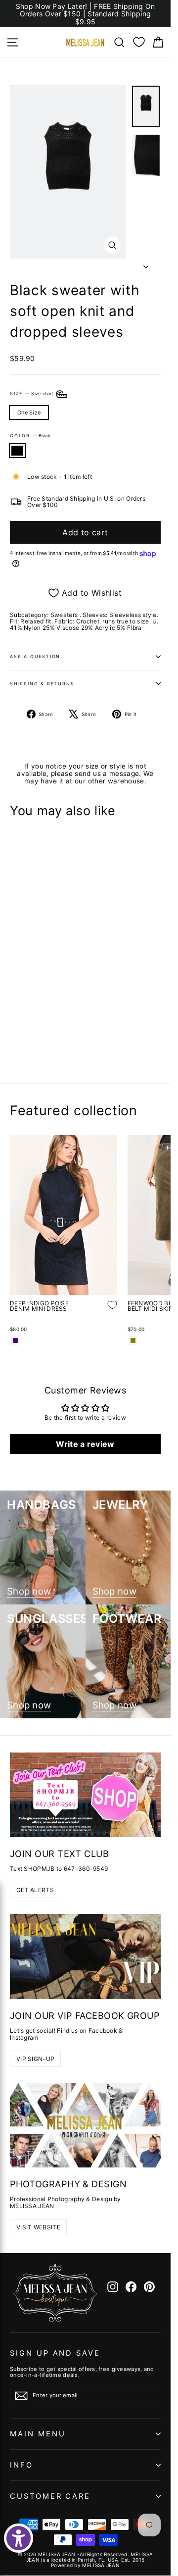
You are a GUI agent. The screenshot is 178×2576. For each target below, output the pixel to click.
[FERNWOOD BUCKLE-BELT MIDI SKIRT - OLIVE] (133, 1340)
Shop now (29, 1592)
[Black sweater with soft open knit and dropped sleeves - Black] (15, 1041)
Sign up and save (55, 2353)
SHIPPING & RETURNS (42, 684)
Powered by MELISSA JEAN (85, 2565)
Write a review (85, 1444)
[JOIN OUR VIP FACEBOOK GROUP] (85, 1957)
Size (32, 394)
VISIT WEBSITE (38, 2227)
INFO (22, 2465)
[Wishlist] (139, 42)
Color (30, 436)
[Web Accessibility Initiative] (19, 2538)
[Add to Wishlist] (105, 1012)
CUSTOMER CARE (50, 2496)
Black (17, 451)
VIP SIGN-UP (35, 2059)
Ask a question (35, 656)
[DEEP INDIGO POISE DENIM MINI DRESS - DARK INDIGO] (15, 1340)
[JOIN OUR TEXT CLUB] (85, 1795)
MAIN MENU (38, 2434)
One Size (29, 412)
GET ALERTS (35, 1890)
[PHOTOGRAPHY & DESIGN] (85, 2125)
